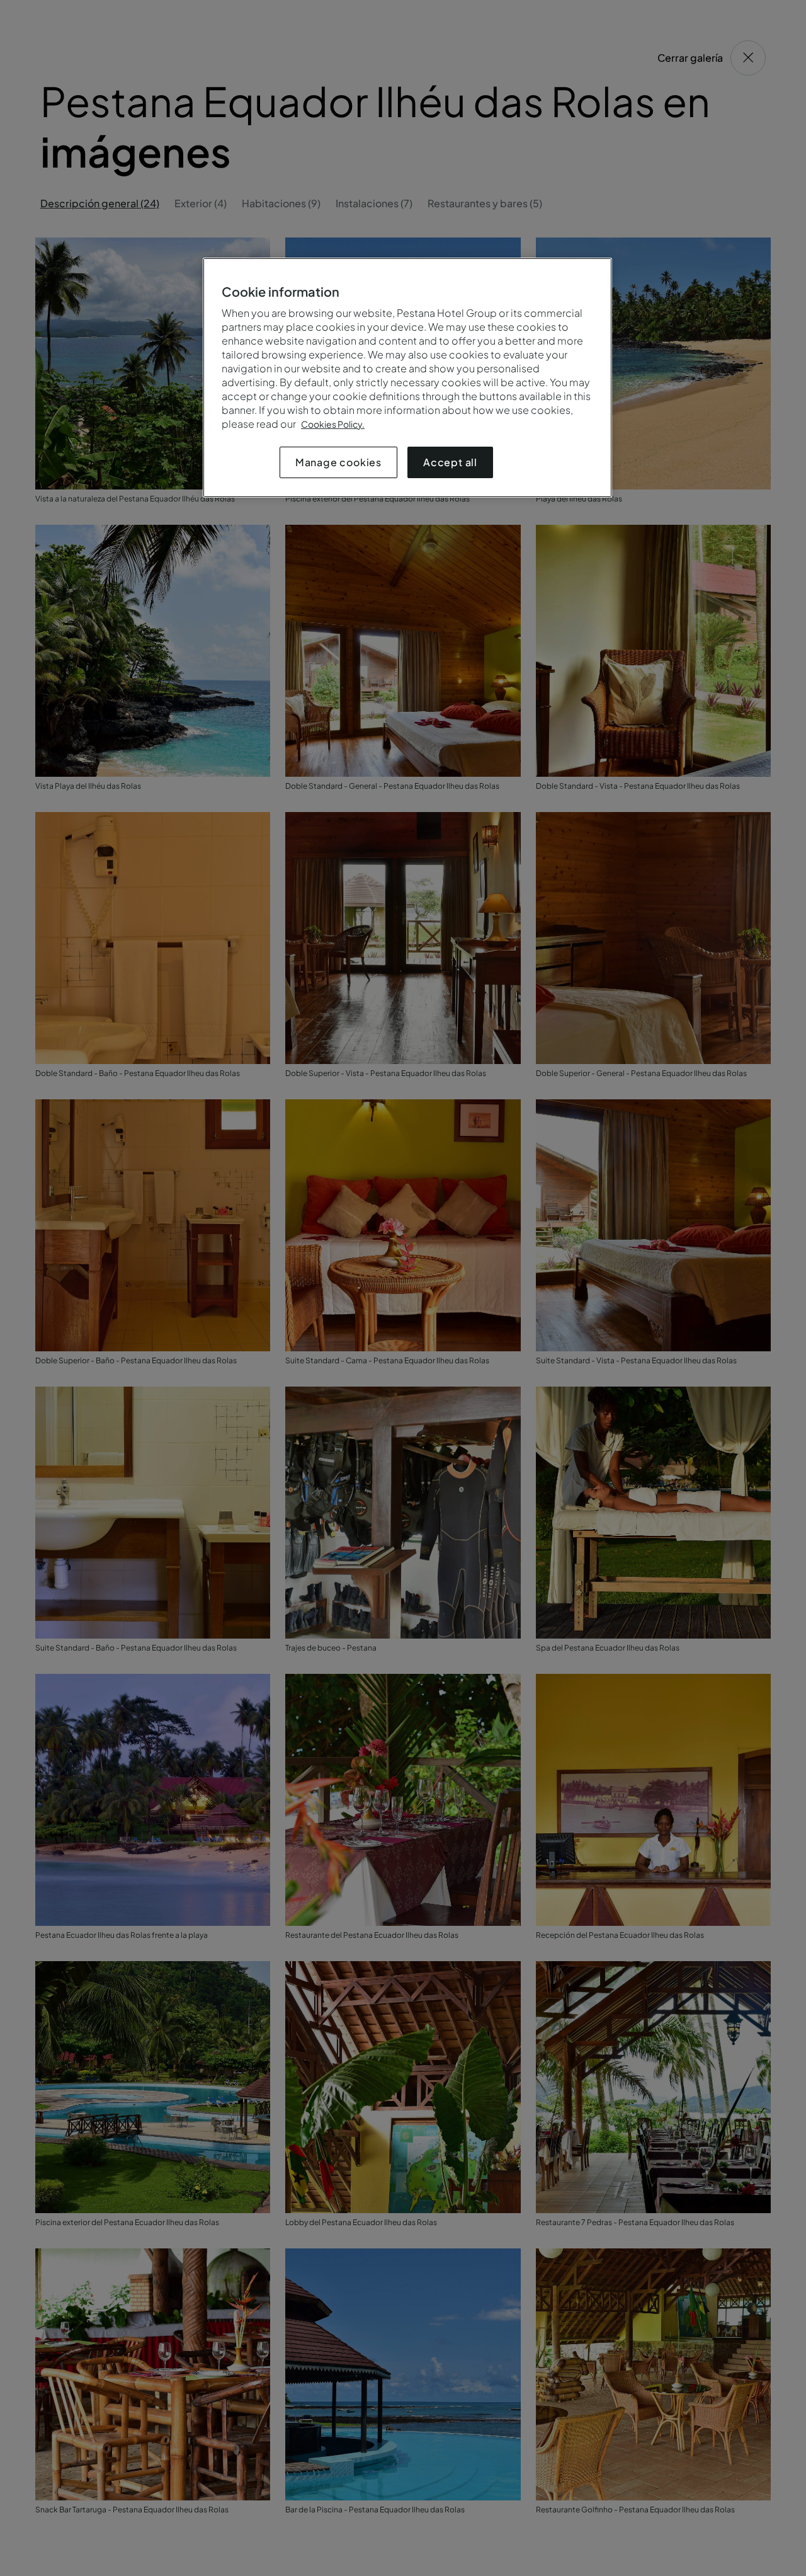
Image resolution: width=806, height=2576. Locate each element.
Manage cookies (338, 462)
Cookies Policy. (333, 424)
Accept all (450, 462)
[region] (407, 378)
